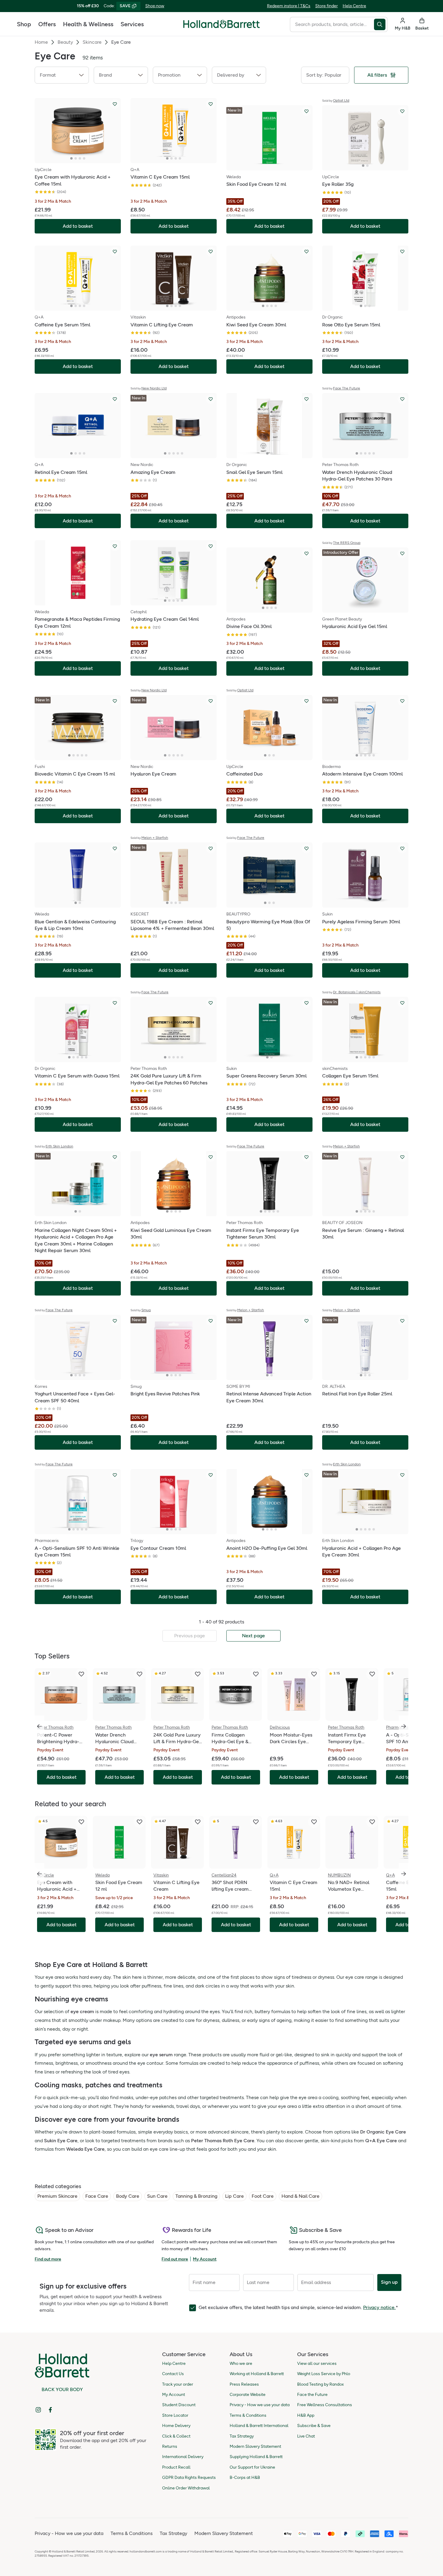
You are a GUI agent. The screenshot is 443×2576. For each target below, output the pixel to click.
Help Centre (354, 6)
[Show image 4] (84, 158)
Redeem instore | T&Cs (289, 6)
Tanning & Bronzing (196, 2196)
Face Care (97, 2196)
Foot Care (263, 2196)
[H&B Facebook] (50, 2410)
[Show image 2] (76, 158)
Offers (47, 24)
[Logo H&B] (222, 27)
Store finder (327, 6)
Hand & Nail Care (300, 2196)
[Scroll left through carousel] (39, 1726)
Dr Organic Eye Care (383, 2132)
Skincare (92, 42)
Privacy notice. (379, 2307)
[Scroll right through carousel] (404, 1726)
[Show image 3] (80, 158)
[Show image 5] (182, 453)
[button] (62, 75)
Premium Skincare (57, 2196)
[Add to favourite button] (115, 104)
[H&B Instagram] (38, 2410)
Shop (24, 24)
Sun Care (157, 2196)
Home (41, 42)
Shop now (155, 6)
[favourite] (81, 1674)
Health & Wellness (88, 24)
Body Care (128, 2196)
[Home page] (222, 24)
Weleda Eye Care (85, 2149)
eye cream (82, 2011)
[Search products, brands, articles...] (381, 24)
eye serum (161, 2055)
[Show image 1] (71, 158)
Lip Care (234, 2196)
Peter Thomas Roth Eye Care (223, 2141)
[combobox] (332, 24)
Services (132, 24)
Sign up (389, 2282)
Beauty (65, 42)
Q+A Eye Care (381, 2141)
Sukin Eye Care (61, 2141)
